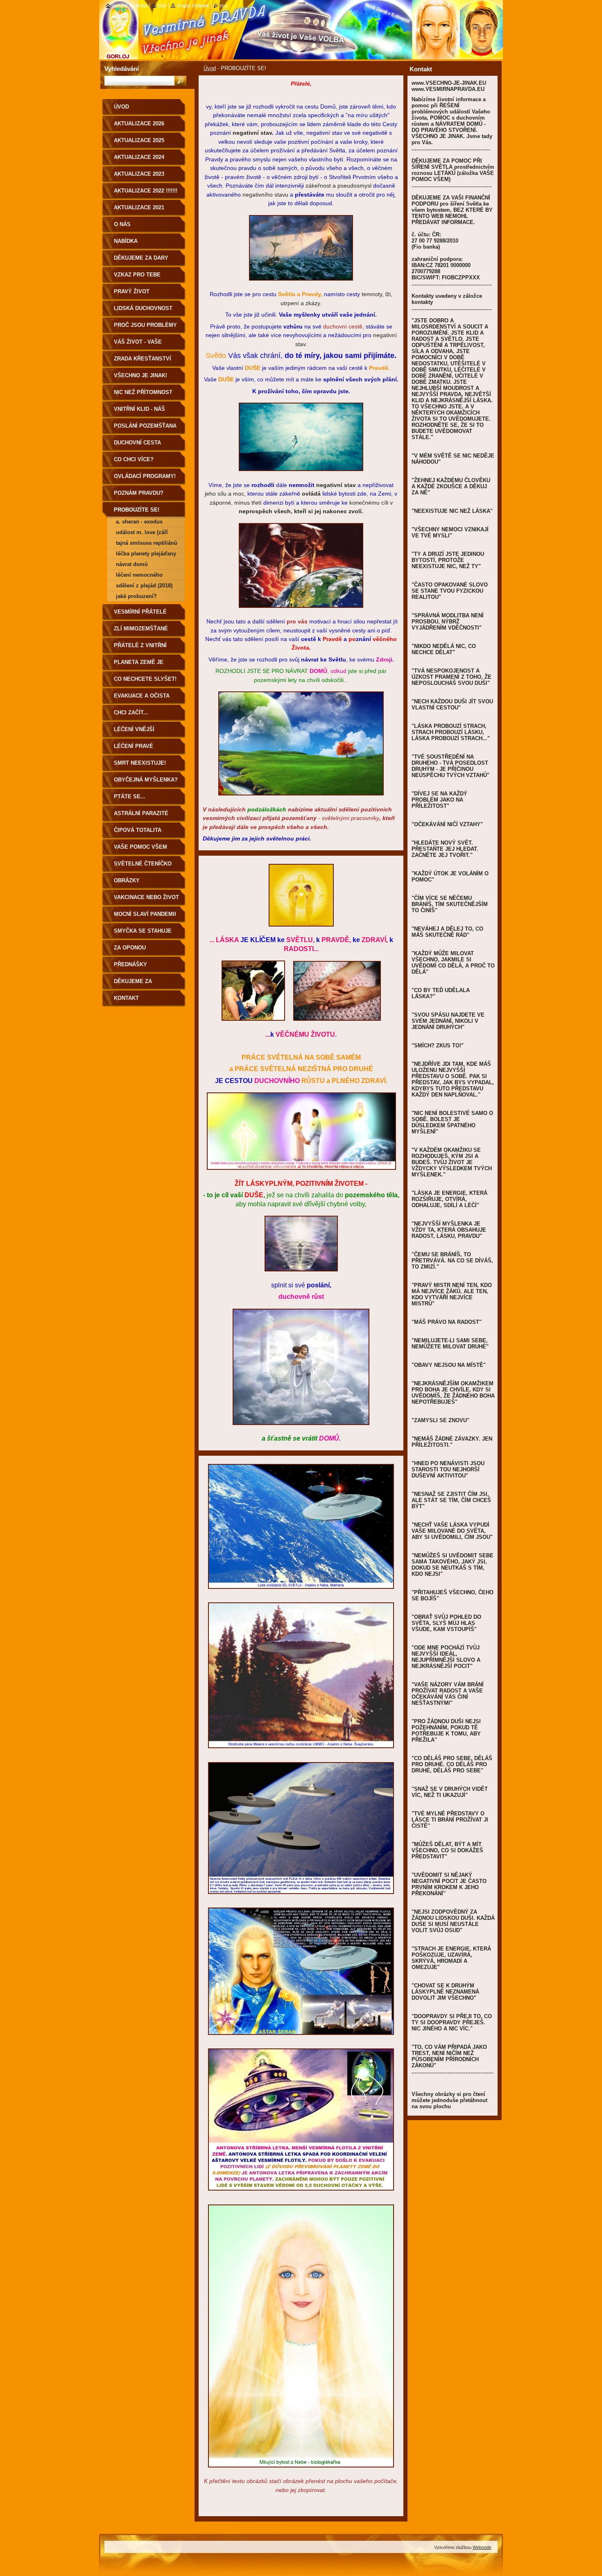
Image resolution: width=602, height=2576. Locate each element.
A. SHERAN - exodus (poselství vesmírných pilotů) (144, 523)
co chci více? (134, 459)
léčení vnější (134, 729)
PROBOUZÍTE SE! (137, 510)
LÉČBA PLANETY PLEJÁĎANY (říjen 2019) (146, 555)
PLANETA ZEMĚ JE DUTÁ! (139, 665)
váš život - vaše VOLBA (138, 345)
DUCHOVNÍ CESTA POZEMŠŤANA (137, 445)
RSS (224, 6)
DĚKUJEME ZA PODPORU (133, 984)
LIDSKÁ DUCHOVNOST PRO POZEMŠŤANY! (143, 311)
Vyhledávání (122, 69)
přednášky (130, 964)
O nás (122, 224)
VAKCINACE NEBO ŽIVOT (146, 897)
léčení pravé (134, 746)
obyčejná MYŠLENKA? (146, 780)
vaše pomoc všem (140, 847)
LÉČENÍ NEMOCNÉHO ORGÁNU (139, 576)
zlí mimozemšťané (141, 629)
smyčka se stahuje (143, 931)
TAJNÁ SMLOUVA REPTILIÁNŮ (147, 543)
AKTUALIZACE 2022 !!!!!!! (146, 191)
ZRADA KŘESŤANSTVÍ (143, 359)
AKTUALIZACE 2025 (139, 140)
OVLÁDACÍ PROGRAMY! (145, 476)
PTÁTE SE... (130, 796)
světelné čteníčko (143, 864)
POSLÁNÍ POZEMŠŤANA (145, 426)
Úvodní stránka (129, 6)
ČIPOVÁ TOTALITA (138, 830)
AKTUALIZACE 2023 (139, 174)
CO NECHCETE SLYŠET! (145, 679)
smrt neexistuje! (140, 763)
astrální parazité (141, 813)
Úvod (210, 68)
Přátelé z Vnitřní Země (140, 648)
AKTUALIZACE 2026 (139, 123)
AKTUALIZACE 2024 (139, 157)
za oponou (130, 948)
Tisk (162, 6)
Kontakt (126, 998)
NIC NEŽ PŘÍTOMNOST (143, 392)
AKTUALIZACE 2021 (139, 207)
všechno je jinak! (140, 375)
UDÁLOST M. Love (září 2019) (142, 534)
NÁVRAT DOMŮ (132, 564)
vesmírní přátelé (140, 612)
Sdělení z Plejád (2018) (144, 586)
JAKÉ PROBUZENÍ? (136, 596)
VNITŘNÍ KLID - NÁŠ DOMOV (139, 412)
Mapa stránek (193, 6)
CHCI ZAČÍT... (131, 713)
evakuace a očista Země (142, 699)
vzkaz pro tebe (137, 275)
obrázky (127, 880)
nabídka (126, 241)
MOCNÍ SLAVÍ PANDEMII (145, 914)
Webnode (482, 2547)
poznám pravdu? (139, 493)
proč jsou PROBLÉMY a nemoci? (145, 328)
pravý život (132, 291)
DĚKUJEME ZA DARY (141, 258)
